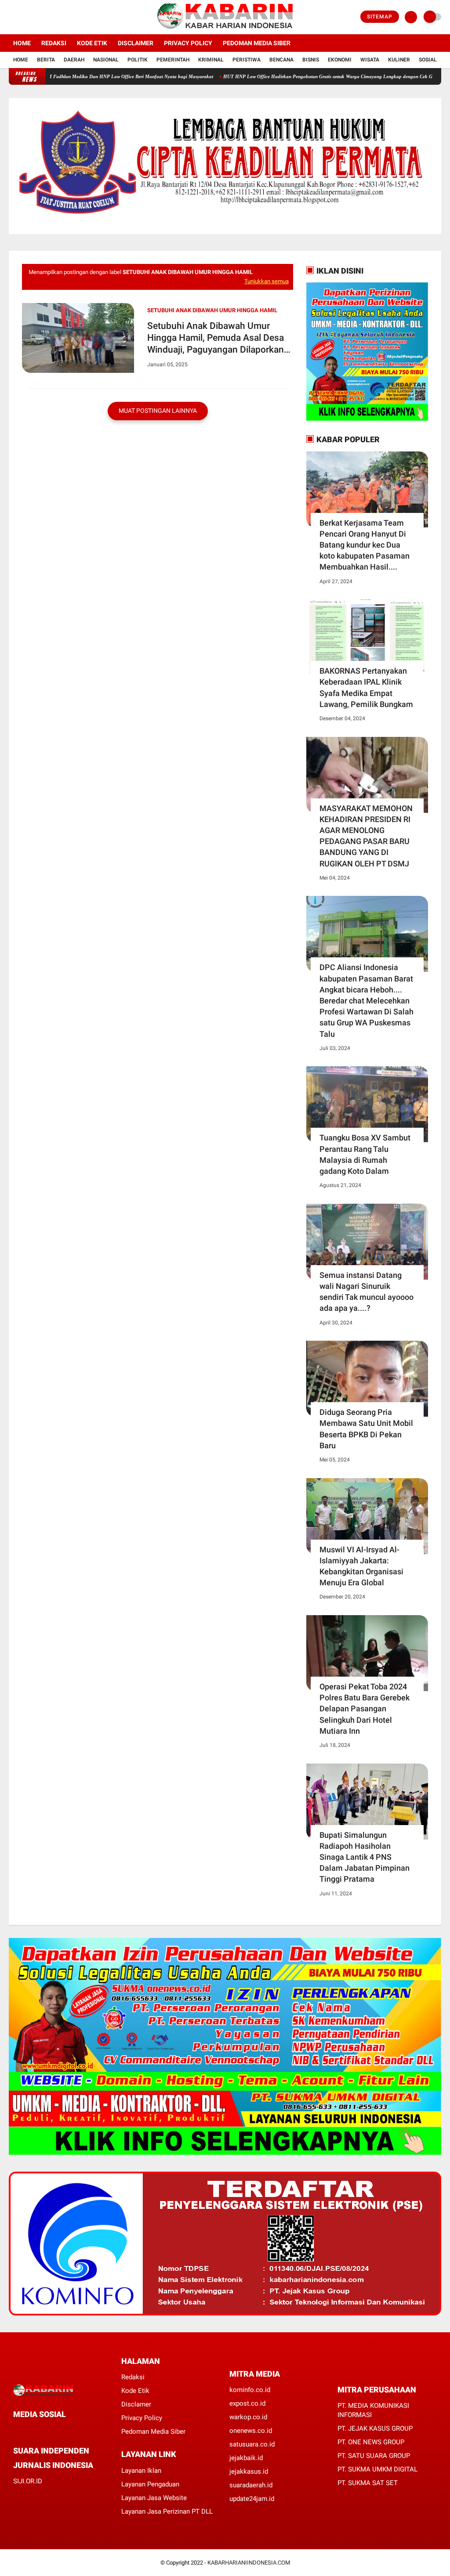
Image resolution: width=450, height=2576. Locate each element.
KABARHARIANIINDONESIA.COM (249, 2563)
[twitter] (23, 17)
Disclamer (136, 2404)
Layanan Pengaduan (150, 2484)
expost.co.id (247, 2403)
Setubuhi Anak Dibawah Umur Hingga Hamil (212, 310)
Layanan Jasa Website (154, 2498)
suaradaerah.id (251, 2485)
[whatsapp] (40, 2430)
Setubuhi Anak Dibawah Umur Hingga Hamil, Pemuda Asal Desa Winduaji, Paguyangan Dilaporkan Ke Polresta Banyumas (216, 338)
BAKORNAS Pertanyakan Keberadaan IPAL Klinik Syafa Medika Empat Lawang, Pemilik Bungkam (366, 687)
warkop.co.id (248, 2417)
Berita (46, 60)
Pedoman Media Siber (257, 43)
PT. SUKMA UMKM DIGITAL (377, 2469)
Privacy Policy (188, 43)
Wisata (370, 60)
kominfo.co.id (250, 2390)
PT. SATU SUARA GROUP (374, 2456)
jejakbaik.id (246, 2458)
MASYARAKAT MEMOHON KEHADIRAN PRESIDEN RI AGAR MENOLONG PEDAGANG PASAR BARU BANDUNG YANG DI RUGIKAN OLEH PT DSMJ (366, 836)
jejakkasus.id (249, 2471)
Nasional (106, 60)
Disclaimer (136, 43)
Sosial (428, 60)
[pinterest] (51, 2430)
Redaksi (54, 43)
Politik (138, 60)
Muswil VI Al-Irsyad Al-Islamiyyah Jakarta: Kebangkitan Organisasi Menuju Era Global (361, 1566)
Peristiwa (247, 60)
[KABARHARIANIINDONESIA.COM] (225, 29)
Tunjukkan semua (267, 281)
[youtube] (47, 17)
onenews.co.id (251, 2431)
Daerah (74, 60)
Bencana (281, 60)
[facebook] (11, 17)
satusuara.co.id (252, 2444)
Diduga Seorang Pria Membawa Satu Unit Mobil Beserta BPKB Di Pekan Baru (366, 1429)
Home (22, 43)
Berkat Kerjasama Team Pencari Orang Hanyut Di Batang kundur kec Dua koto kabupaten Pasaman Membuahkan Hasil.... (365, 545)
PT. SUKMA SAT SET (368, 2483)
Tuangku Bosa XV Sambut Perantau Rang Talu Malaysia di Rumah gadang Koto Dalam (365, 1154)
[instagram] (35, 17)
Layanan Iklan (141, 2471)
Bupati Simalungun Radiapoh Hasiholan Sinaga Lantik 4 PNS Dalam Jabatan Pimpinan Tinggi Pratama (365, 1857)
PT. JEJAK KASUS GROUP (375, 2428)
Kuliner (399, 60)
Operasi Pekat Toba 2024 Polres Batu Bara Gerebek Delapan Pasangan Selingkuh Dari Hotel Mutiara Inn (365, 1709)
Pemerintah (173, 60)
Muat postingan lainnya (158, 411)
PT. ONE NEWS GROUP (371, 2442)
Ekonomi (340, 60)
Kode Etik (92, 43)
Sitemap (380, 17)
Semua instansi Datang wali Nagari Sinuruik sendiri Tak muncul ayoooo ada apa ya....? (367, 1292)
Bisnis (311, 60)
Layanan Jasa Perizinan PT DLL (167, 2511)
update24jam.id (252, 2499)
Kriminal (211, 60)
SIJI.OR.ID (28, 2481)
